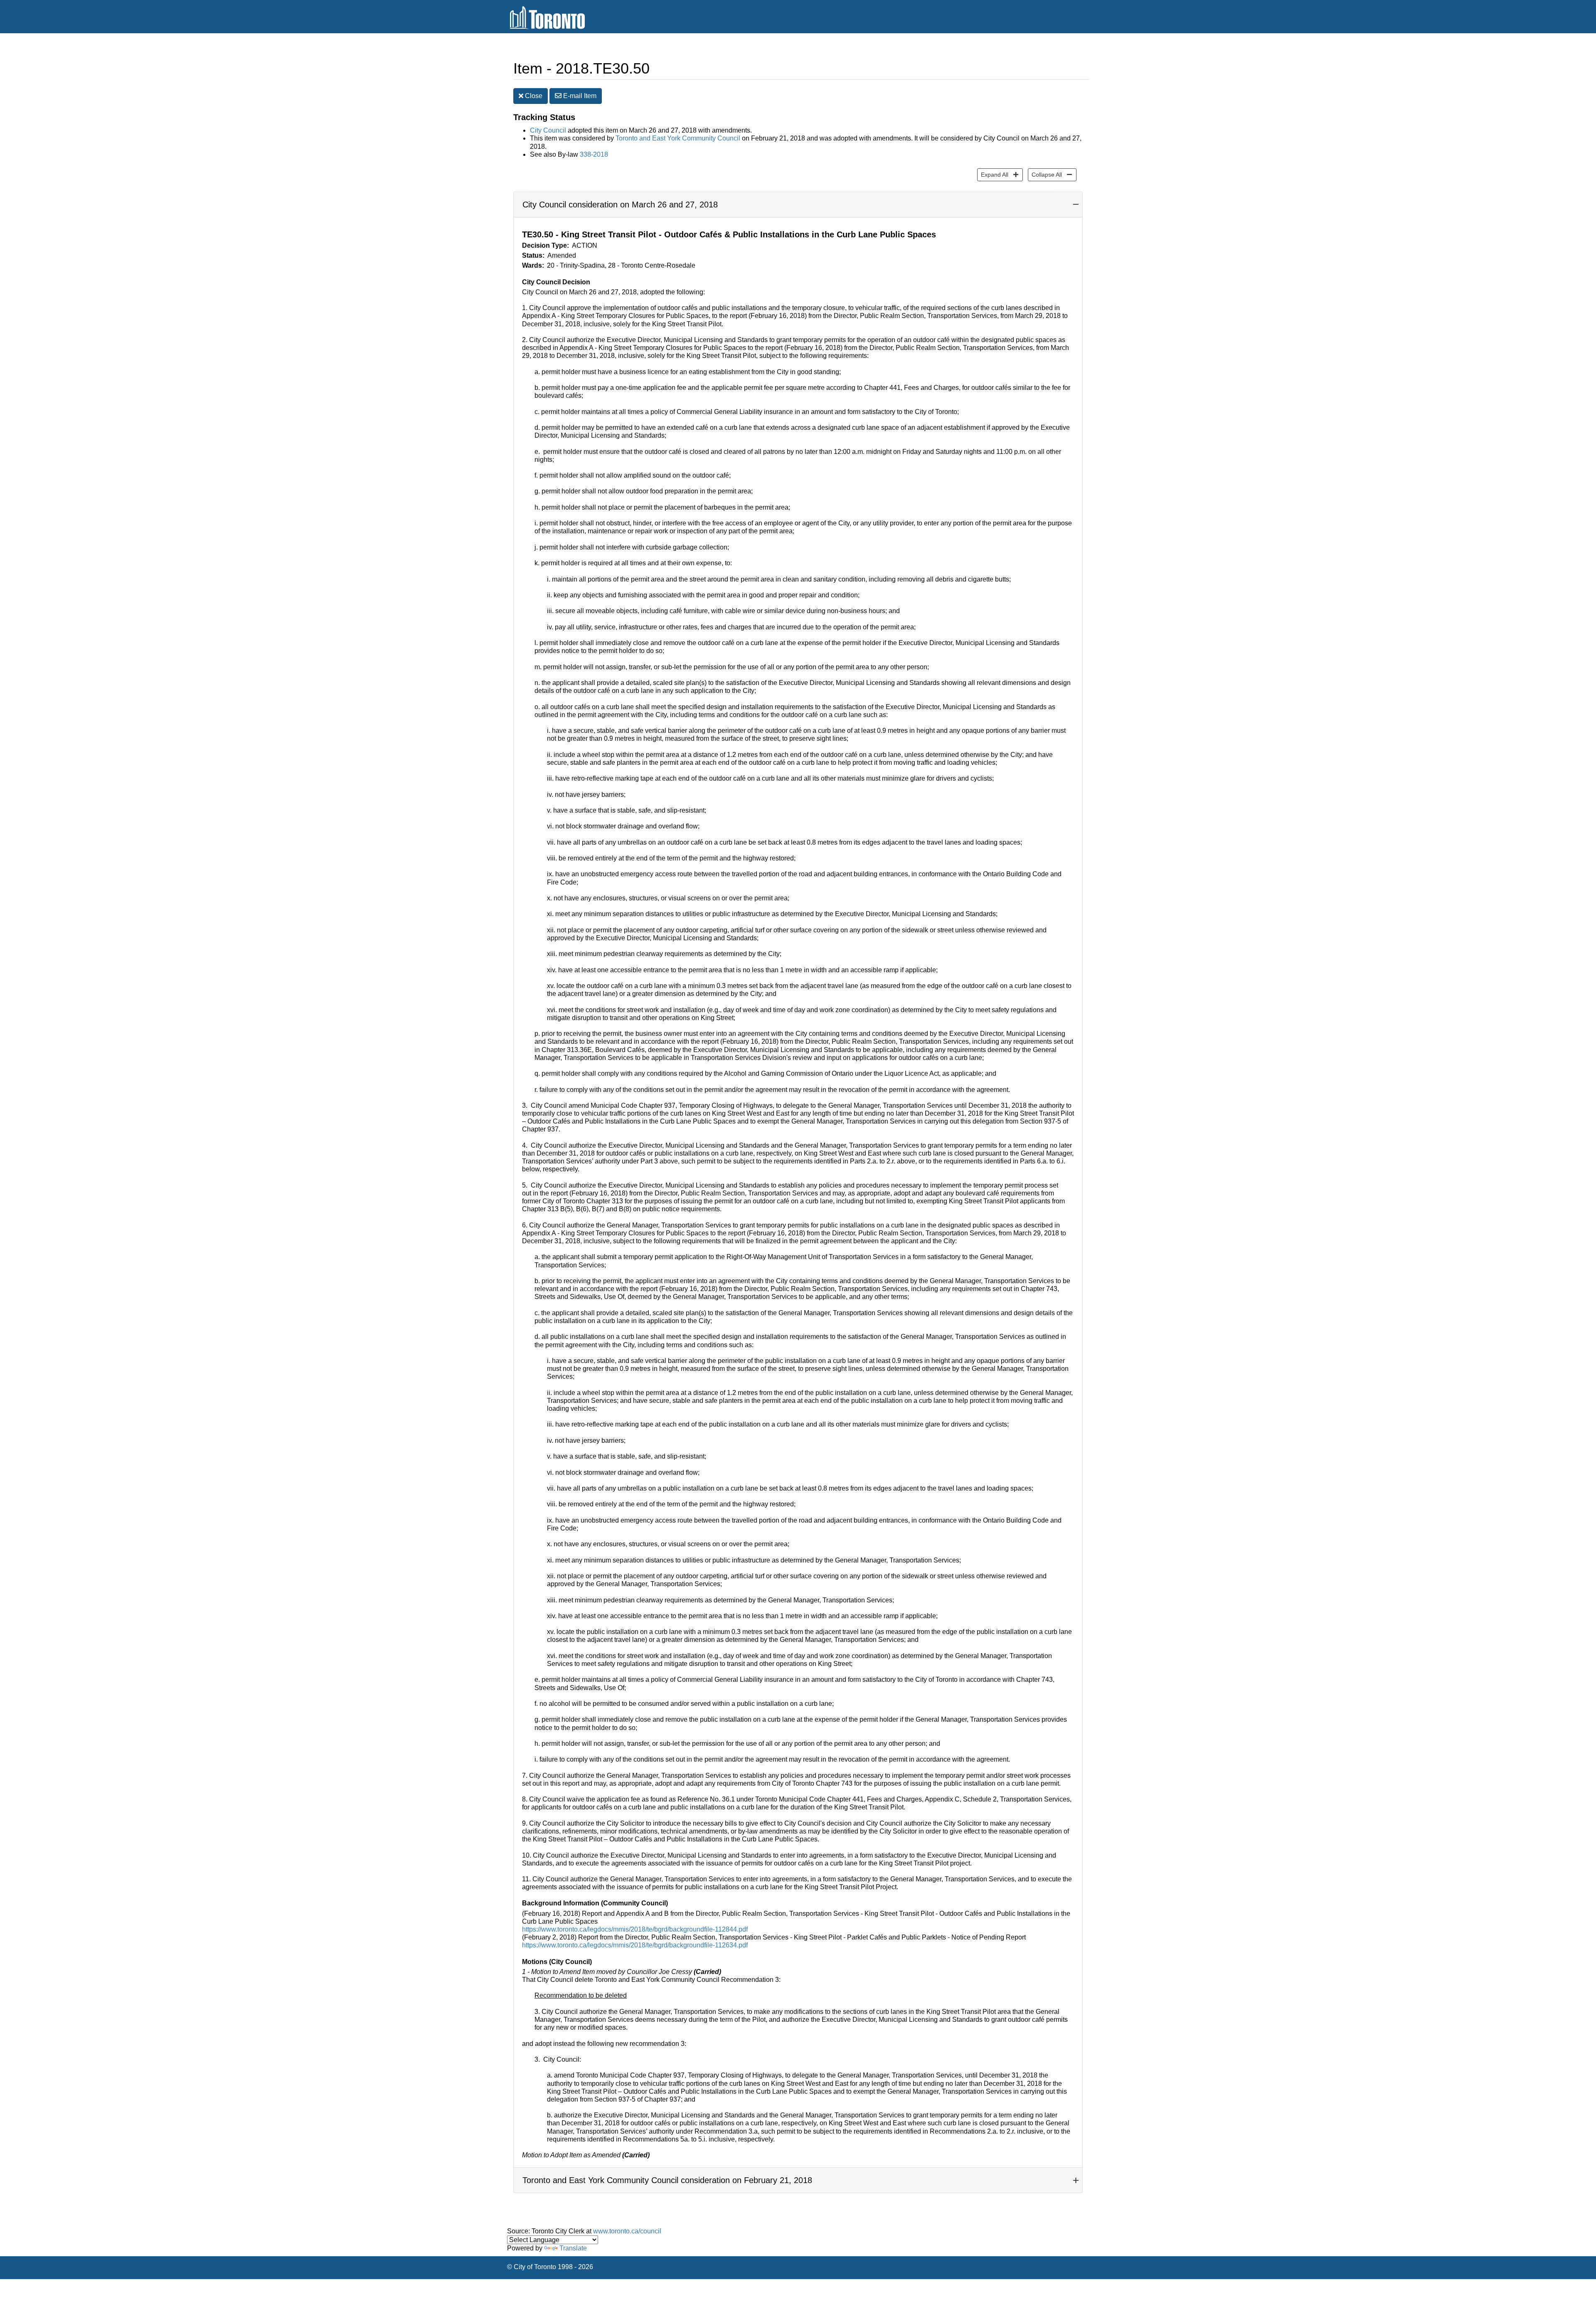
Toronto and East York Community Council (678, 138)
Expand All (993, 174)
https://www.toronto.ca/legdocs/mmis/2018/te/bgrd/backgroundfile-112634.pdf (635, 1945)
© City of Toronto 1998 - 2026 (550, 2267)
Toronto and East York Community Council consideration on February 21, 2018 (667, 2180)
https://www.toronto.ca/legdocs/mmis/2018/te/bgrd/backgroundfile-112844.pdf (635, 1929)
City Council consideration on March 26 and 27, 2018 (620, 205)
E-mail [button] (579, 96)
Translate (573, 2248)
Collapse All (1045, 174)
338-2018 (594, 154)
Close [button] (533, 96)
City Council (548, 130)
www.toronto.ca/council (627, 2231)
